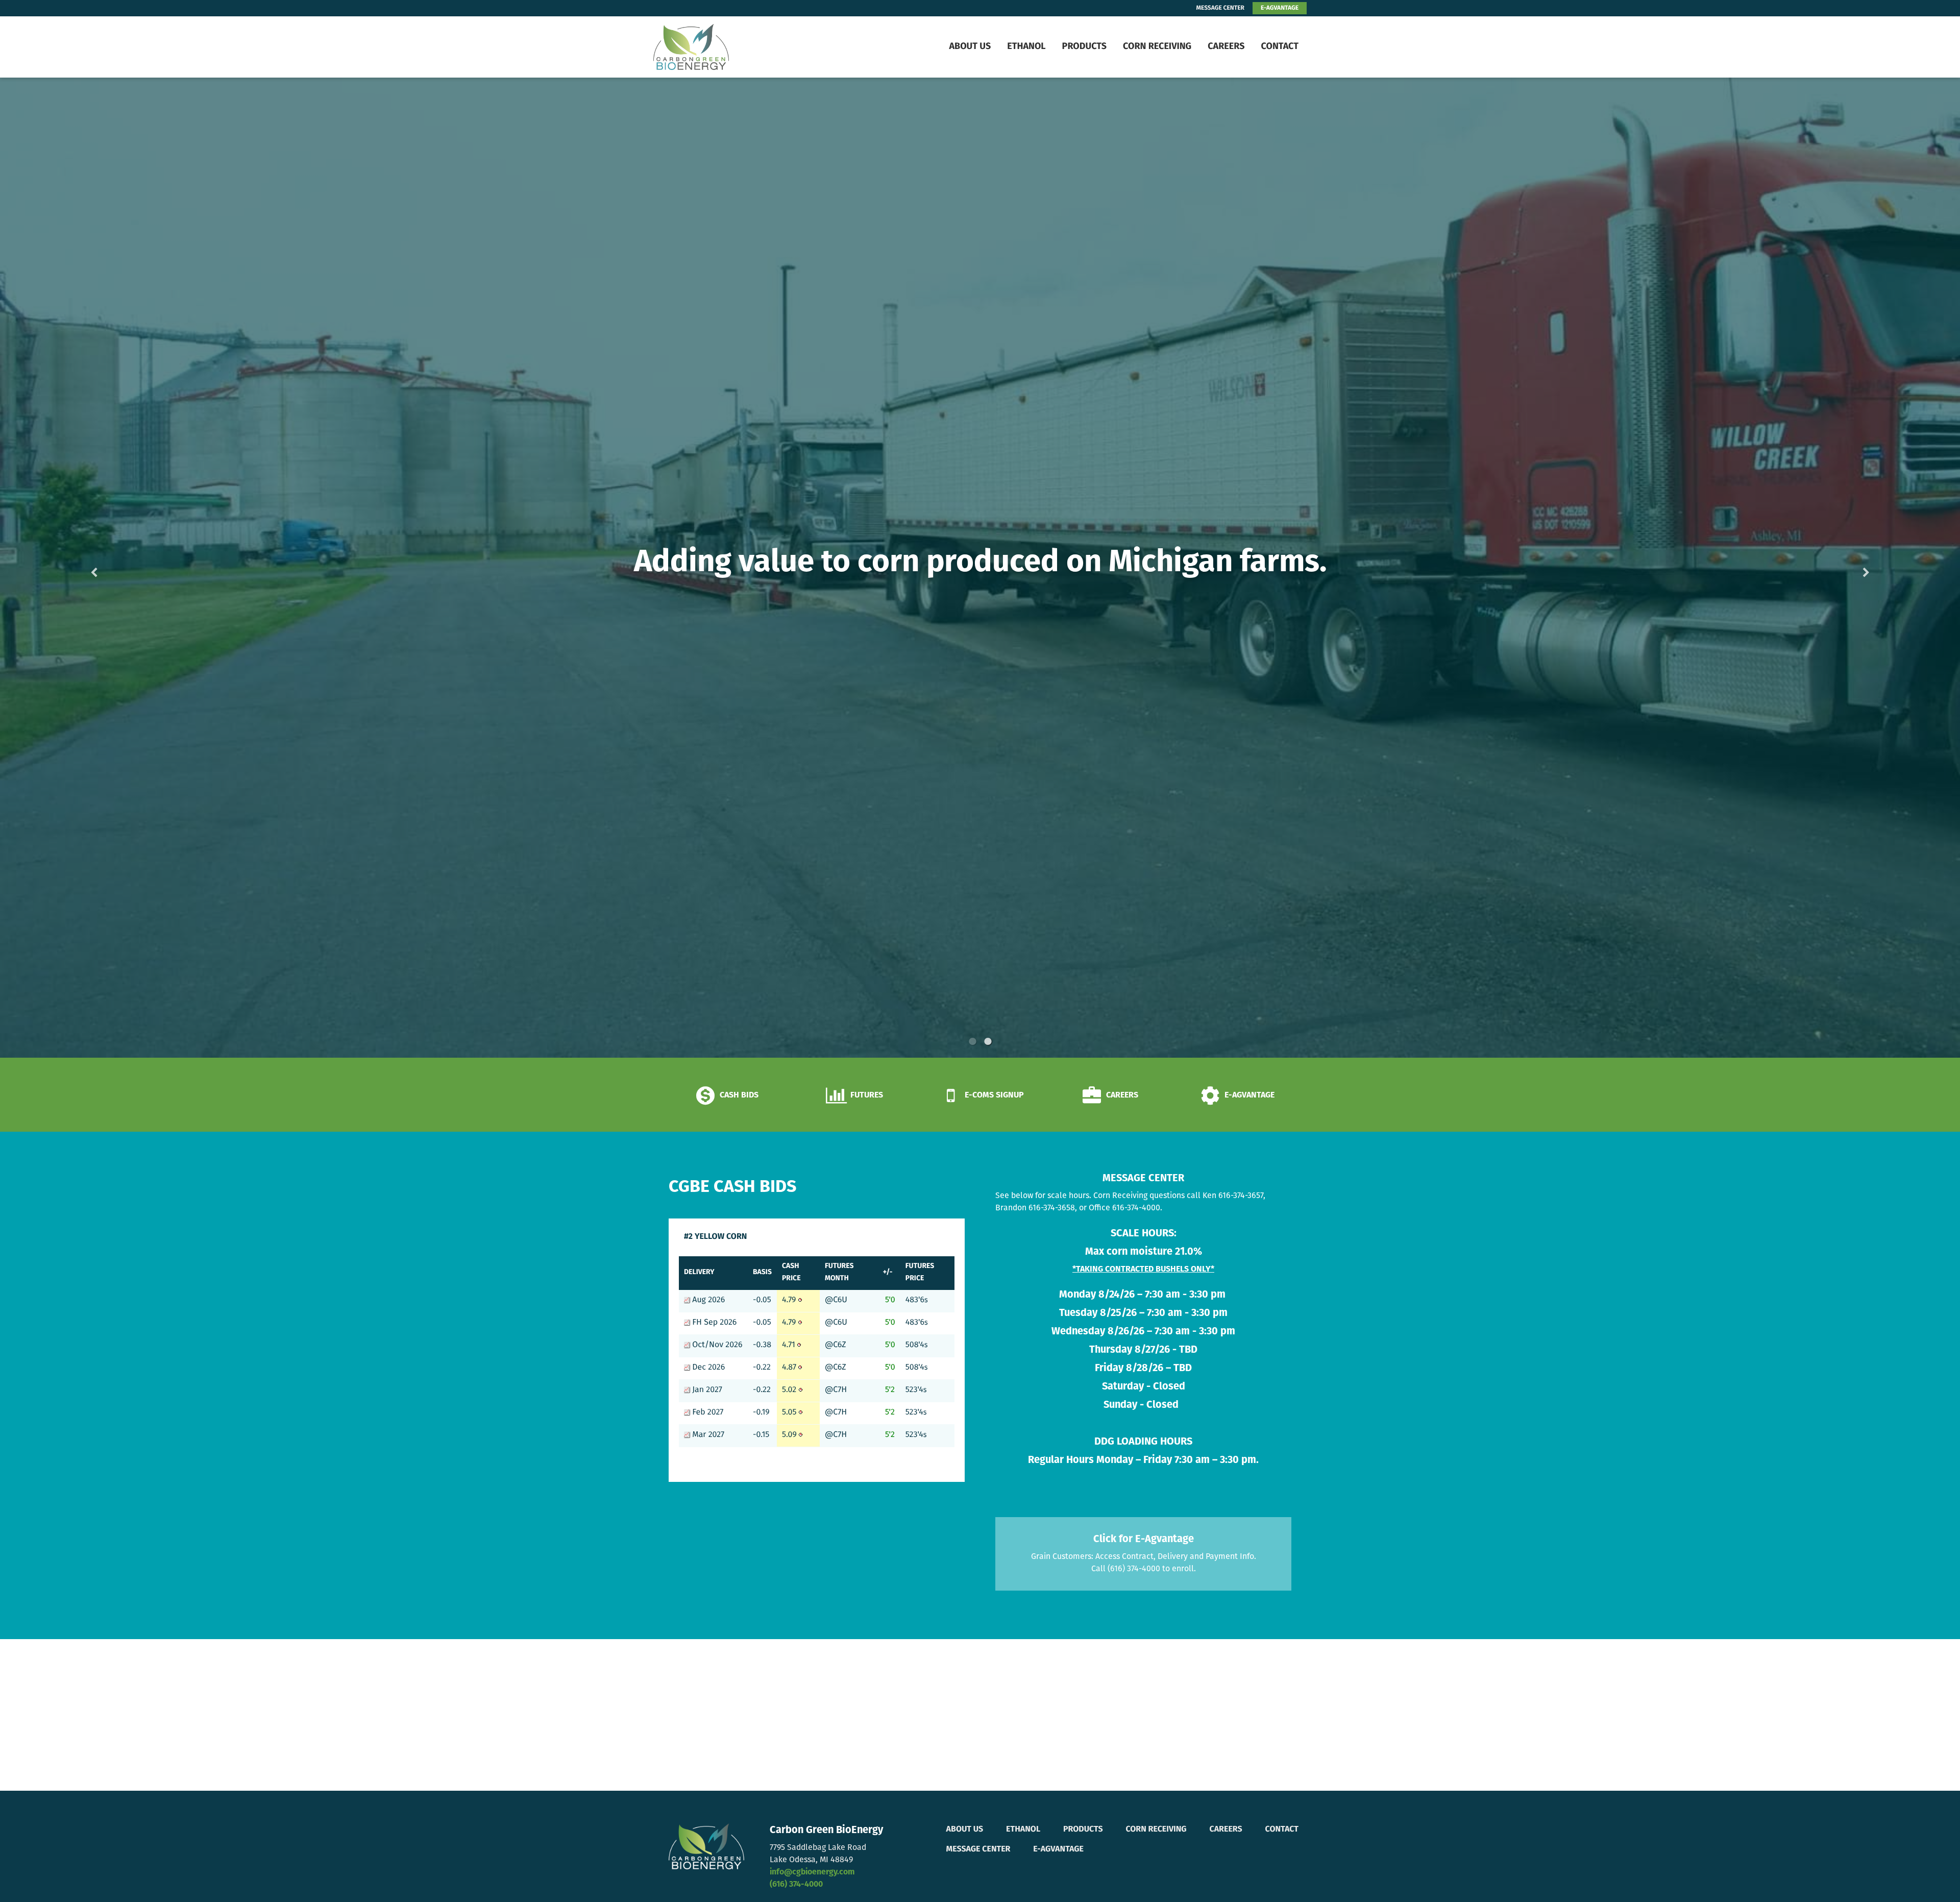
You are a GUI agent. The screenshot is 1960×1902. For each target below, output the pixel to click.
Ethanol (1026, 47)
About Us (970, 47)
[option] (980, 568)
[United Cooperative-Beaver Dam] (717, 47)
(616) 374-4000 (796, 1885)
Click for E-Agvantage (1144, 1540)
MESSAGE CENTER (1220, 8)
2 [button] (988, 1041)
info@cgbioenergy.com (812, 1872)
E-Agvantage (1058, 1849)
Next (1850, 568)
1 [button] (972, 1041)
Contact (1280, 47)
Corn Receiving (1157, 47)
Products (1084, 47)
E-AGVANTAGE (1280, 8)
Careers (1226, 47)
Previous (110, 568)
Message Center (978, 1849)
